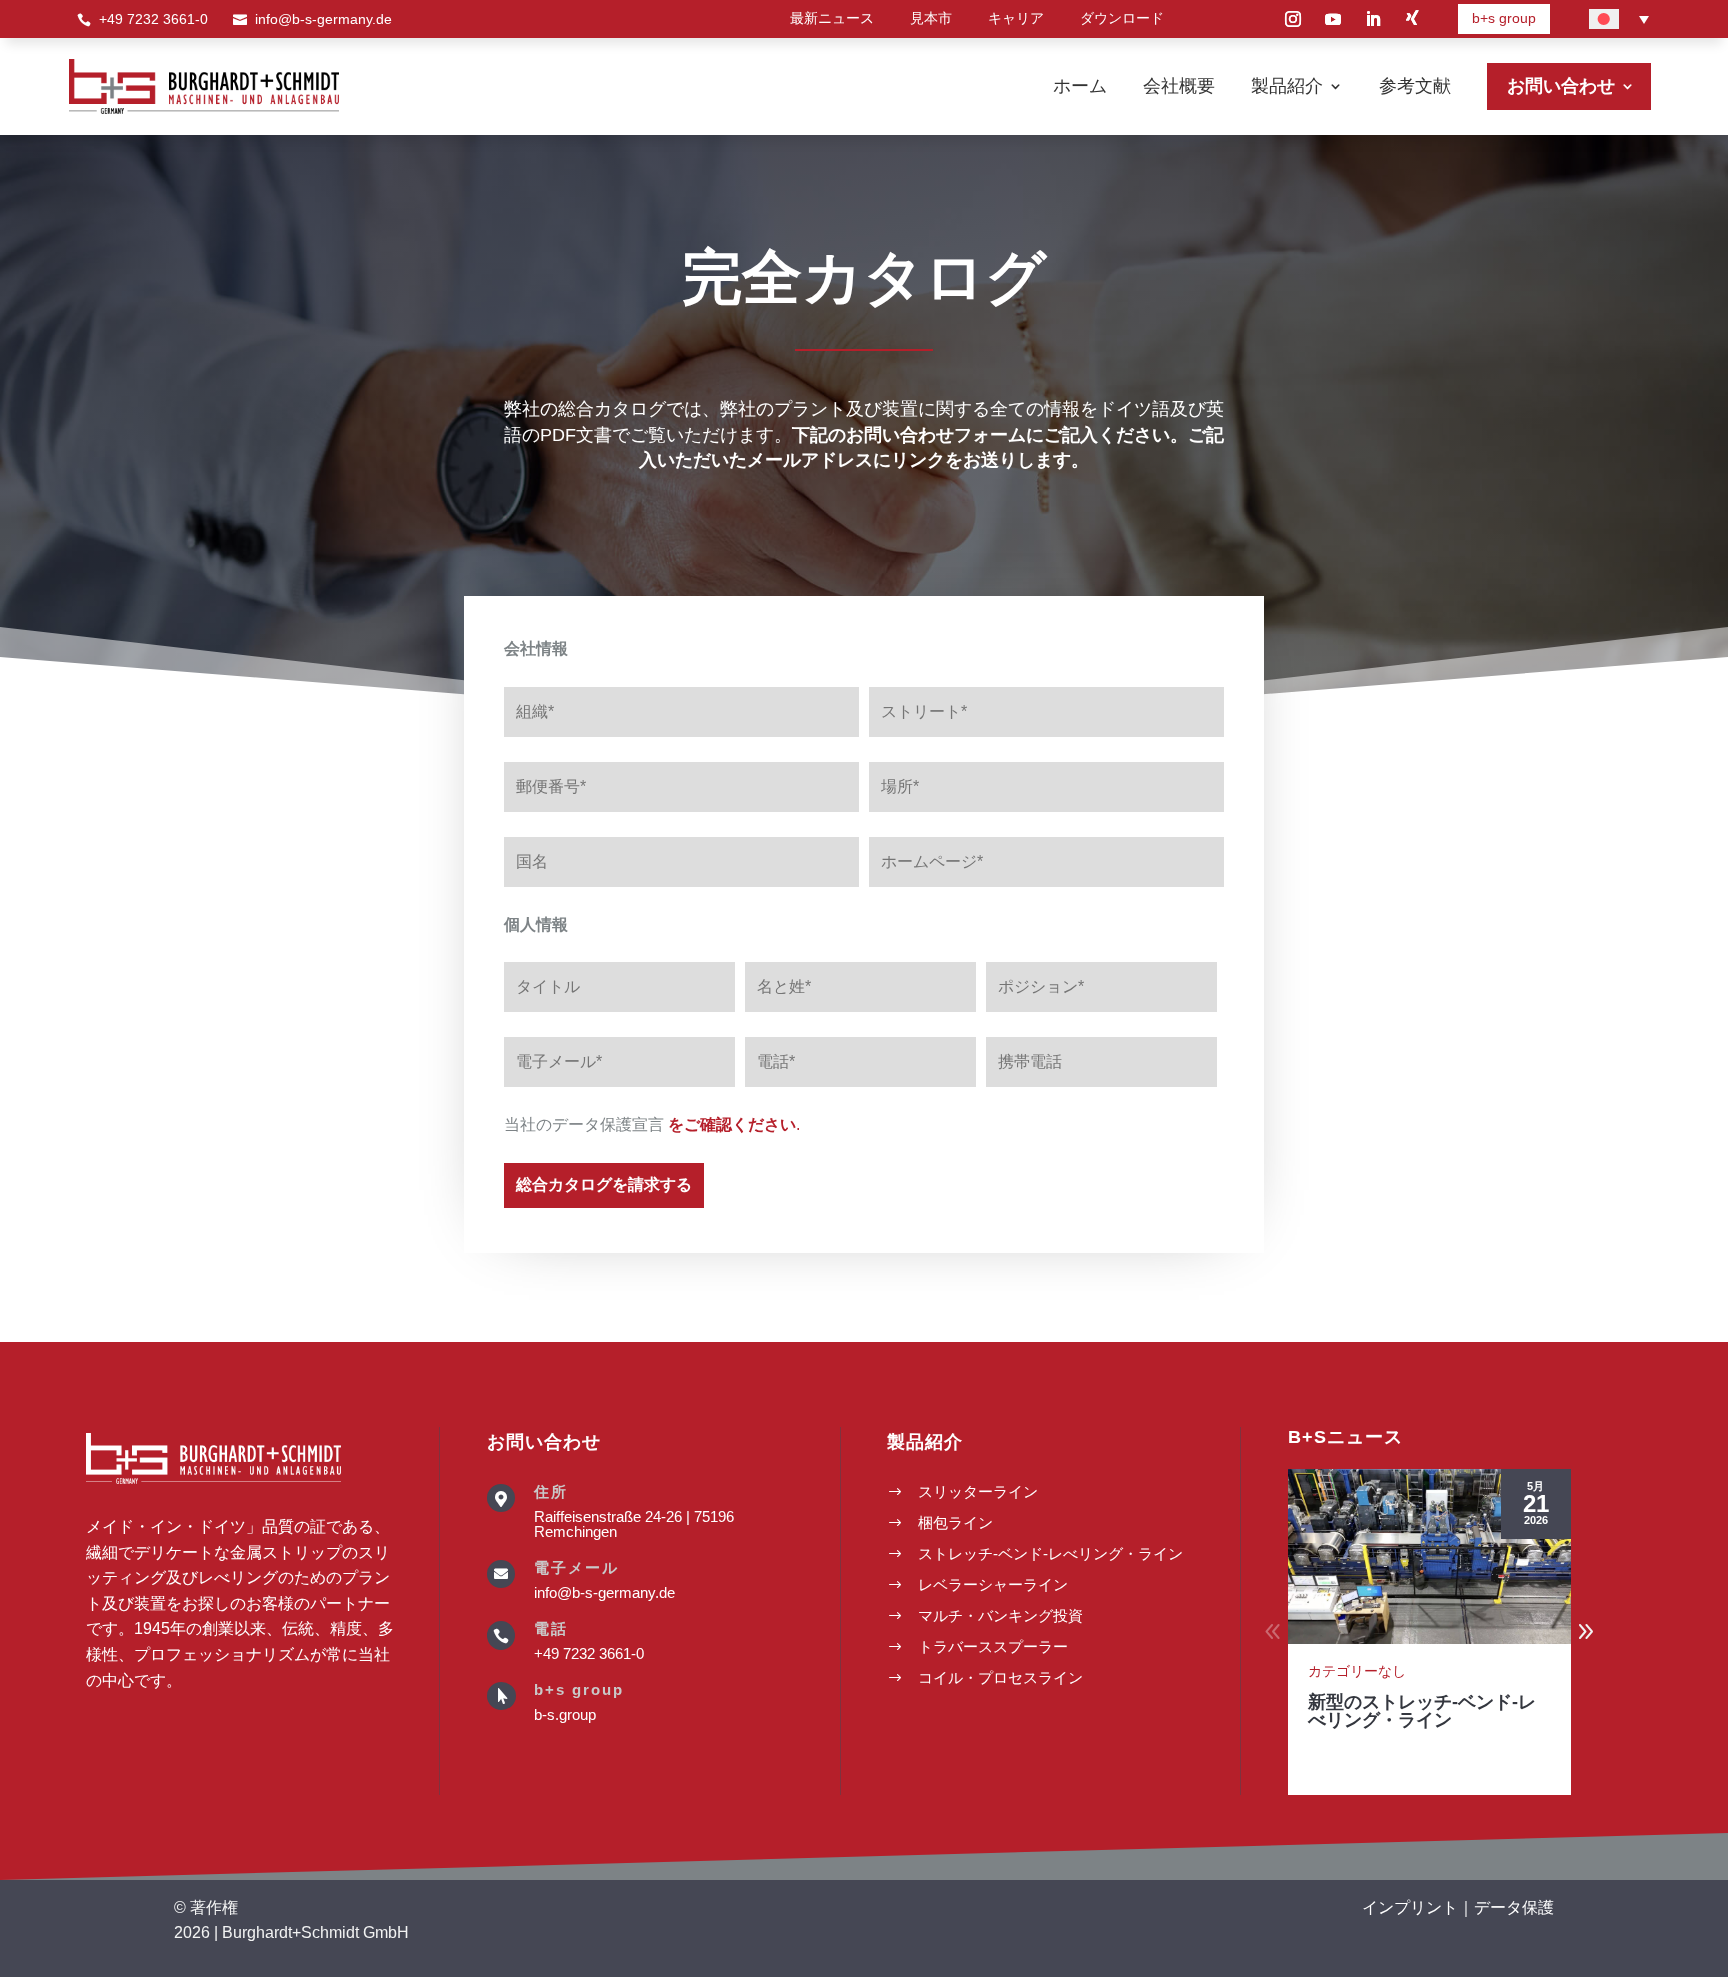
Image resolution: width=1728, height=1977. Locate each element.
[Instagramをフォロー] (1293, 19)
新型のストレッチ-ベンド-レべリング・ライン (1422, 1711)
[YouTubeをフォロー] (1333, 19)
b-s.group (565, 1714)
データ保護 (1514, 1907)
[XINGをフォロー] (1413, 19)
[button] (1586, 1632)
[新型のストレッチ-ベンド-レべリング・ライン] (1429, 1556)
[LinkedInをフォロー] (1373, 19)
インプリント (1410, 1907)
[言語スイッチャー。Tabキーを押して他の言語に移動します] (1619, 19)
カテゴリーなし (1357, 1671)
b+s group (1504, 18)
